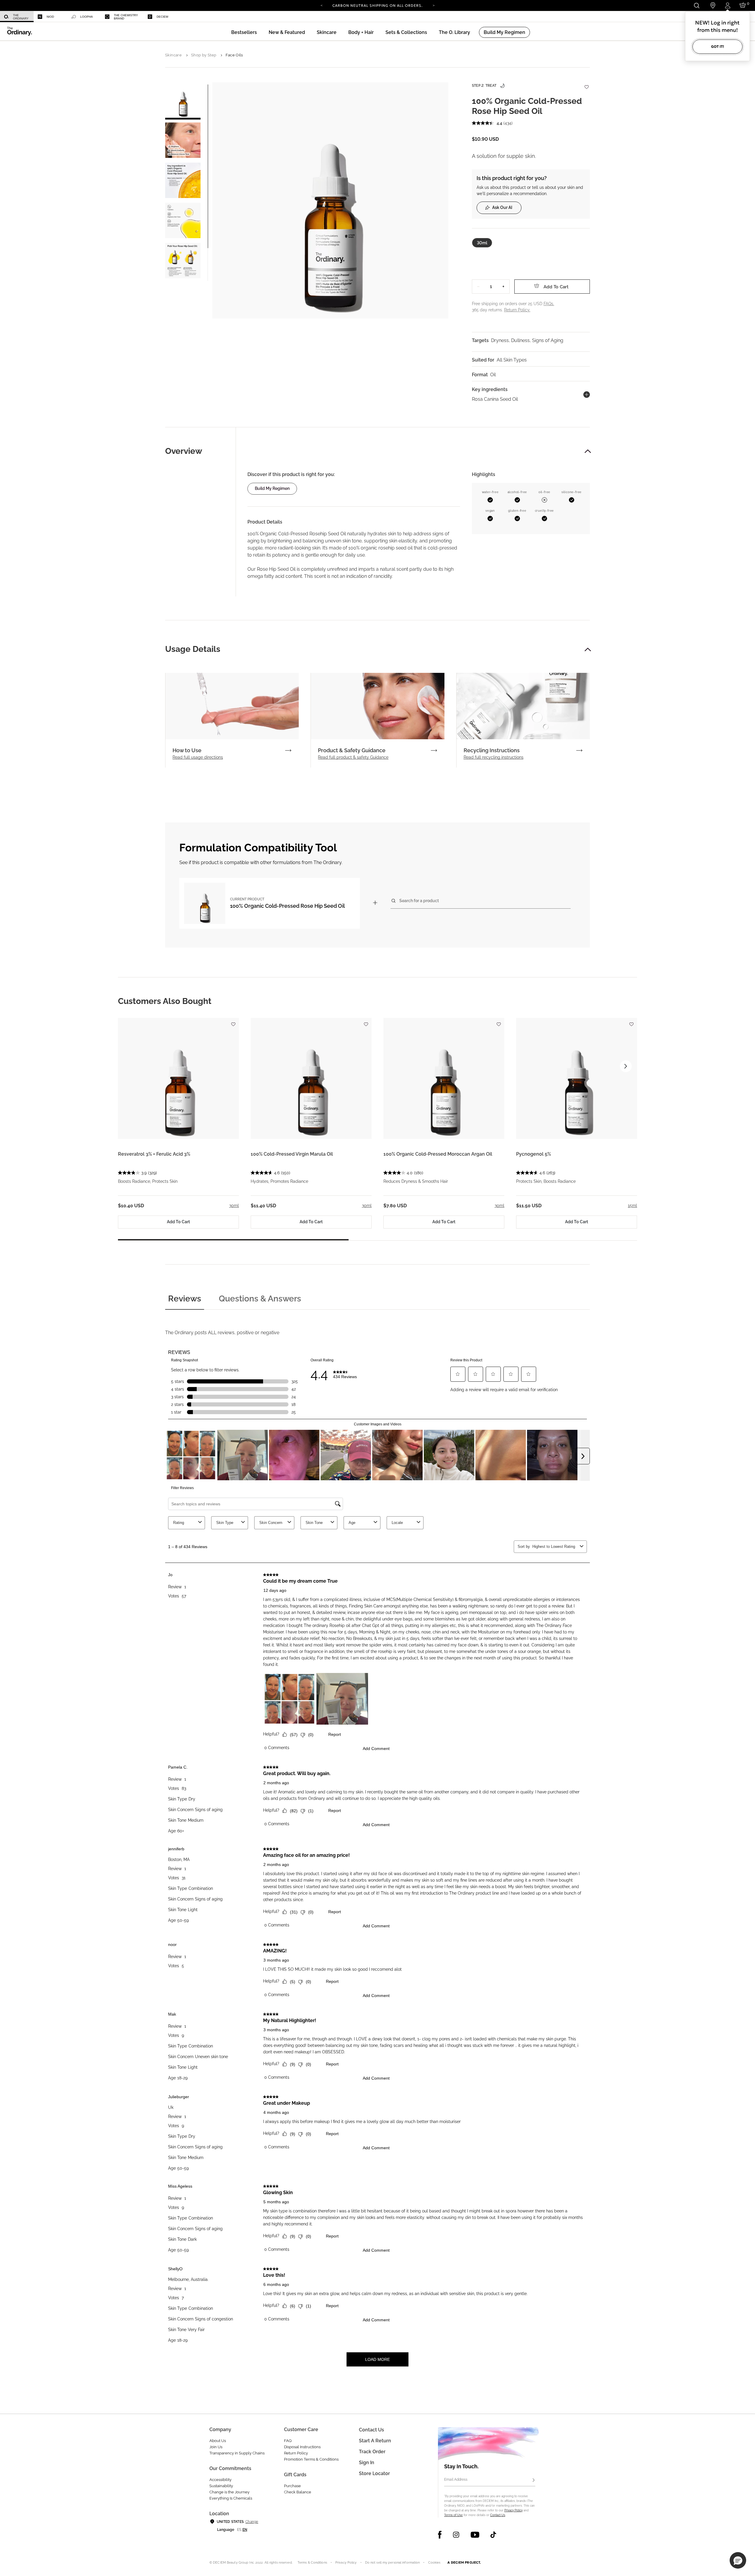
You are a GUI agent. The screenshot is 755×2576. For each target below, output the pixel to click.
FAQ (288, 2441)
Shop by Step (204, 55)
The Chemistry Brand (126, 17)
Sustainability (221, 2486)
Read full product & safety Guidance (353, 757)
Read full (198, 757)
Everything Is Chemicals (231, 2498)
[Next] (434, 5)
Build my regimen (272, 488)
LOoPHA (87, 17)
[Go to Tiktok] (493, 2535)
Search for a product (419, 901)
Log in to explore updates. (378, 8)
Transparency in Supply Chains (237, 2453)
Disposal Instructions (302, 2447)
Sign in (367, 2463)
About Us (218, 2441)
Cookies (434, 2563)
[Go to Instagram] (456, 2535)
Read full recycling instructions (494, 757)
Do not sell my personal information (393, 2563)
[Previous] (321, 5)
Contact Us (498, 2515)
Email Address (456, 2479)
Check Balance (298, 2492)
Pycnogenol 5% (534, 1154)
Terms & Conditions (312, 2563)
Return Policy (296, 2453)
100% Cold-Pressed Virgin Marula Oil (292, 1154)
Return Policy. (517, 310)
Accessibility (220, 2480)
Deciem (162, 17)
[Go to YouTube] (475, 2535)
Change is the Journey (229, 2492)
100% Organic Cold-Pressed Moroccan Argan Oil (438, 1154)
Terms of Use (453, 2515)
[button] (287, 32)
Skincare (173, 55)
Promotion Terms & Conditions (311, 2459)
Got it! (718, 46)
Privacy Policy (513, 2510)
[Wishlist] (586, 84)
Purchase (292, 2486)
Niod (50, 17)
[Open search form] (696, 5)
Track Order (372, 2452)
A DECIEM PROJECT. (464, 2562)
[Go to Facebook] (440, 2535)
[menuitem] (17, 17)
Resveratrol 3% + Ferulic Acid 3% (154, 1154)
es (239, 2530)
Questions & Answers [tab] (260, 1299)
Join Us (216, 2447)
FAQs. (549, 304)
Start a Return (375, 2441)
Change (252, 2522)
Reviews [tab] (185, 1299)
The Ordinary (21, 17)
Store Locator (374, 2473)
